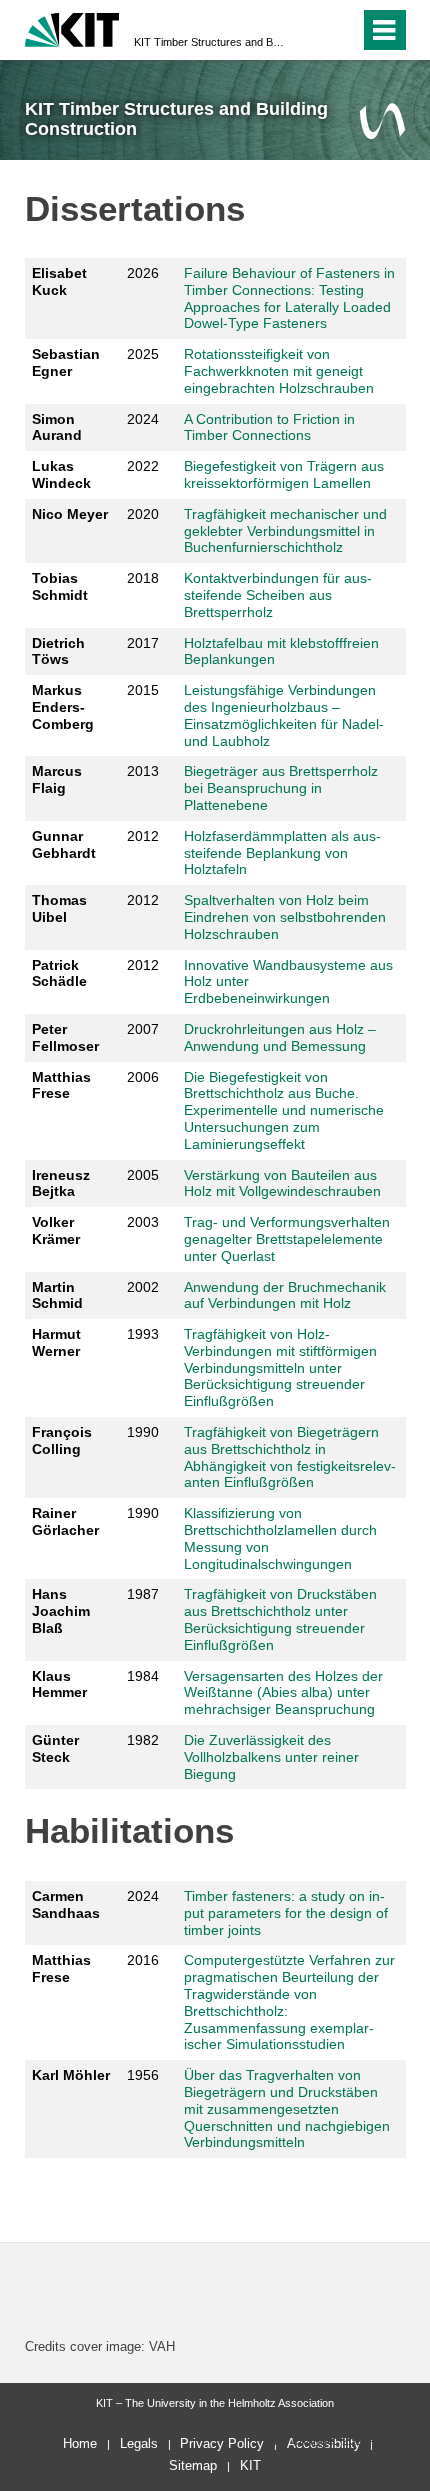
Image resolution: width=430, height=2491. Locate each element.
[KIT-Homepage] (72, 27)
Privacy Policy (222, 2443)
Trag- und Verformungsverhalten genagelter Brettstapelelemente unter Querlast (287, 1239)
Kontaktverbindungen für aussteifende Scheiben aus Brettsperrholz (278, 595)
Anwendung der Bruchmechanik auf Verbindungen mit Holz (285, 1295)
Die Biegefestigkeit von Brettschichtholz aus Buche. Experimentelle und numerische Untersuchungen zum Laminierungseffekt (284, 1110)
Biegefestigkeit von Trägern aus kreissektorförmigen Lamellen (284, 474)
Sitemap (193, 2465)
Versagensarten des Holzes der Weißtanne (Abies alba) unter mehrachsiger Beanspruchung (283, 1693)
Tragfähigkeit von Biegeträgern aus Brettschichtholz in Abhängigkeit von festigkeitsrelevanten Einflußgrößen (290, 1457)
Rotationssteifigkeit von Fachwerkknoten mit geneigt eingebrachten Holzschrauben (279, 371)
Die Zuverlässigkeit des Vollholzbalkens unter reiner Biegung (271, 1757)
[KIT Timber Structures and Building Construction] (382, 120)
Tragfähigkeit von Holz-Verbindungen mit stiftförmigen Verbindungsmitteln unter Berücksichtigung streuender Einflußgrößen (280, 1367)
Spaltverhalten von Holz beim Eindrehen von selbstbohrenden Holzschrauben (285, 917)
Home (80, 2443)
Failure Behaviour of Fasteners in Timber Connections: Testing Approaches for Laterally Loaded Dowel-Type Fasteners (289, 298)
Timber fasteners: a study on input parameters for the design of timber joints (286, 1913)
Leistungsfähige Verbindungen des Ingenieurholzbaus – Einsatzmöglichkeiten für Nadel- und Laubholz (284, 715)
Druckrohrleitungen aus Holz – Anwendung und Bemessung (280, 1037)
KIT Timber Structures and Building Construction (209, 42)
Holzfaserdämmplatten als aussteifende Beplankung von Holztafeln (282, 853)
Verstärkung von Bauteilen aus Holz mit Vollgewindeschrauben (282, 1183)
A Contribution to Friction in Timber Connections (269, 427)
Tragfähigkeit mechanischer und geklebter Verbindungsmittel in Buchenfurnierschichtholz (285, 531)
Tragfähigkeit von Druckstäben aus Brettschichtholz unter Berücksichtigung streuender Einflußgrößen (280, 1619)
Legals (139, 2443)
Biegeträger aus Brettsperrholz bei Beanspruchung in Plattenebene (281, 788)
